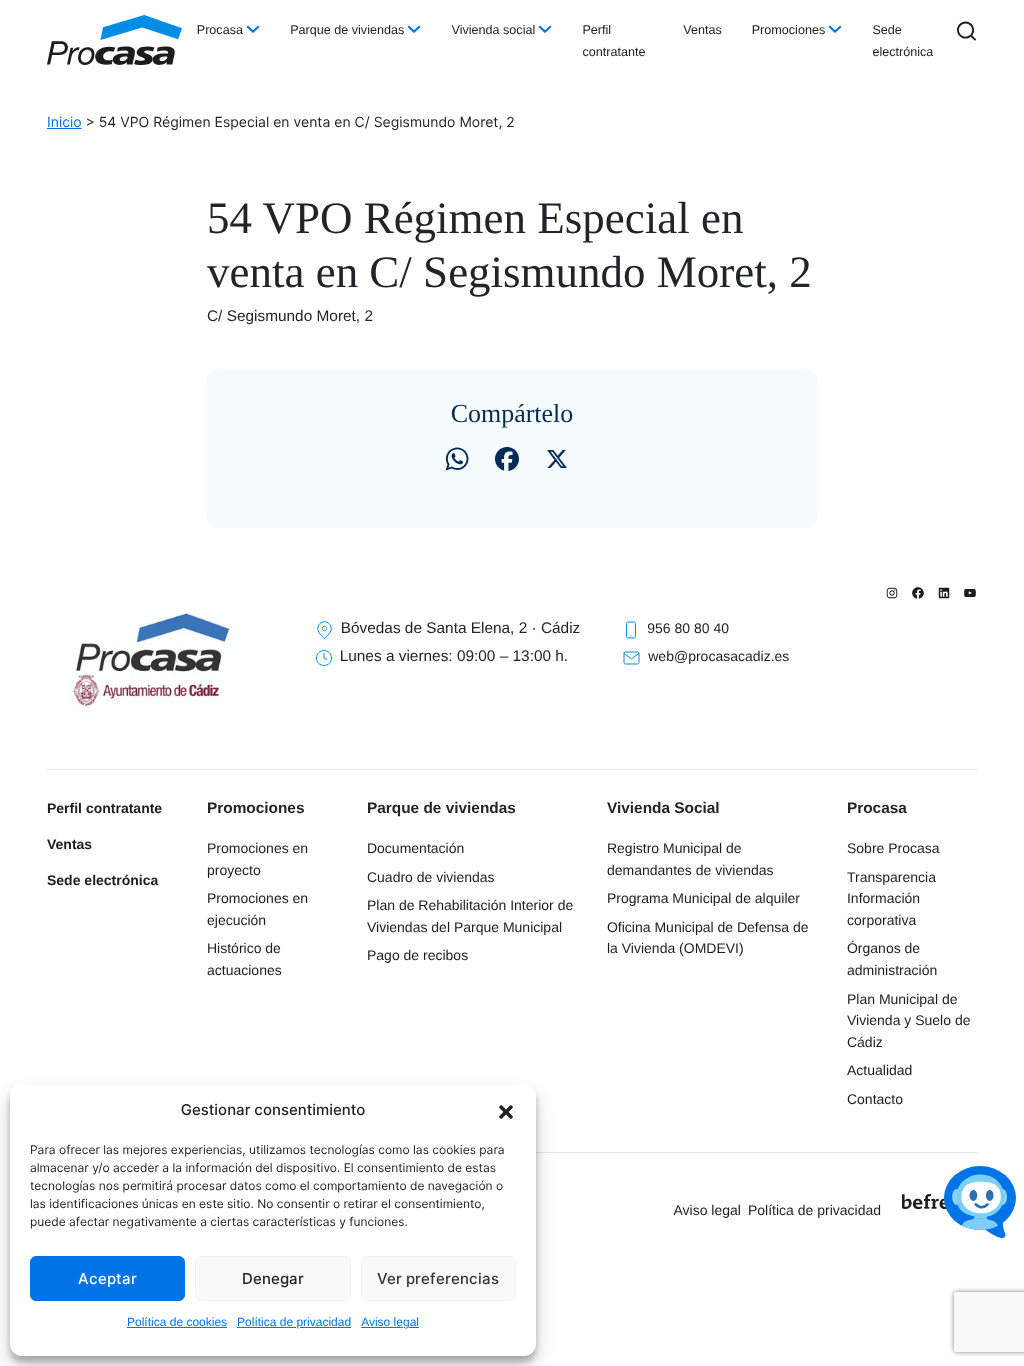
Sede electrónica (902, 41)
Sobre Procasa (893, 848)
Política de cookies (177, 1322)
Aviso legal (390, 1322)
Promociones (789, 30)
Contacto (875, 1099)
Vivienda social (493, 30)
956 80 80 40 (688, 628)
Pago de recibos (417, 955)
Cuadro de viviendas (431, 877)
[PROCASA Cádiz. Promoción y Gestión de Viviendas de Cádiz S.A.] (114, 40)
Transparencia (891, 877)
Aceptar (107, 1278)
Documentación (415, 848)
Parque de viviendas (347, 30)
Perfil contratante (613, 41)
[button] (506, 1110)
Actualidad (879, 1070)
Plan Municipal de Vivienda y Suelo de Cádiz (909, 1020)
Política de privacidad (294, 1322)
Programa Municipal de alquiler (703, 898)
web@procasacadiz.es (718, 656)
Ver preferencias (438, 1278)
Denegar (273, 1278)
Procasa (220, 30)
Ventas (702, 30)
